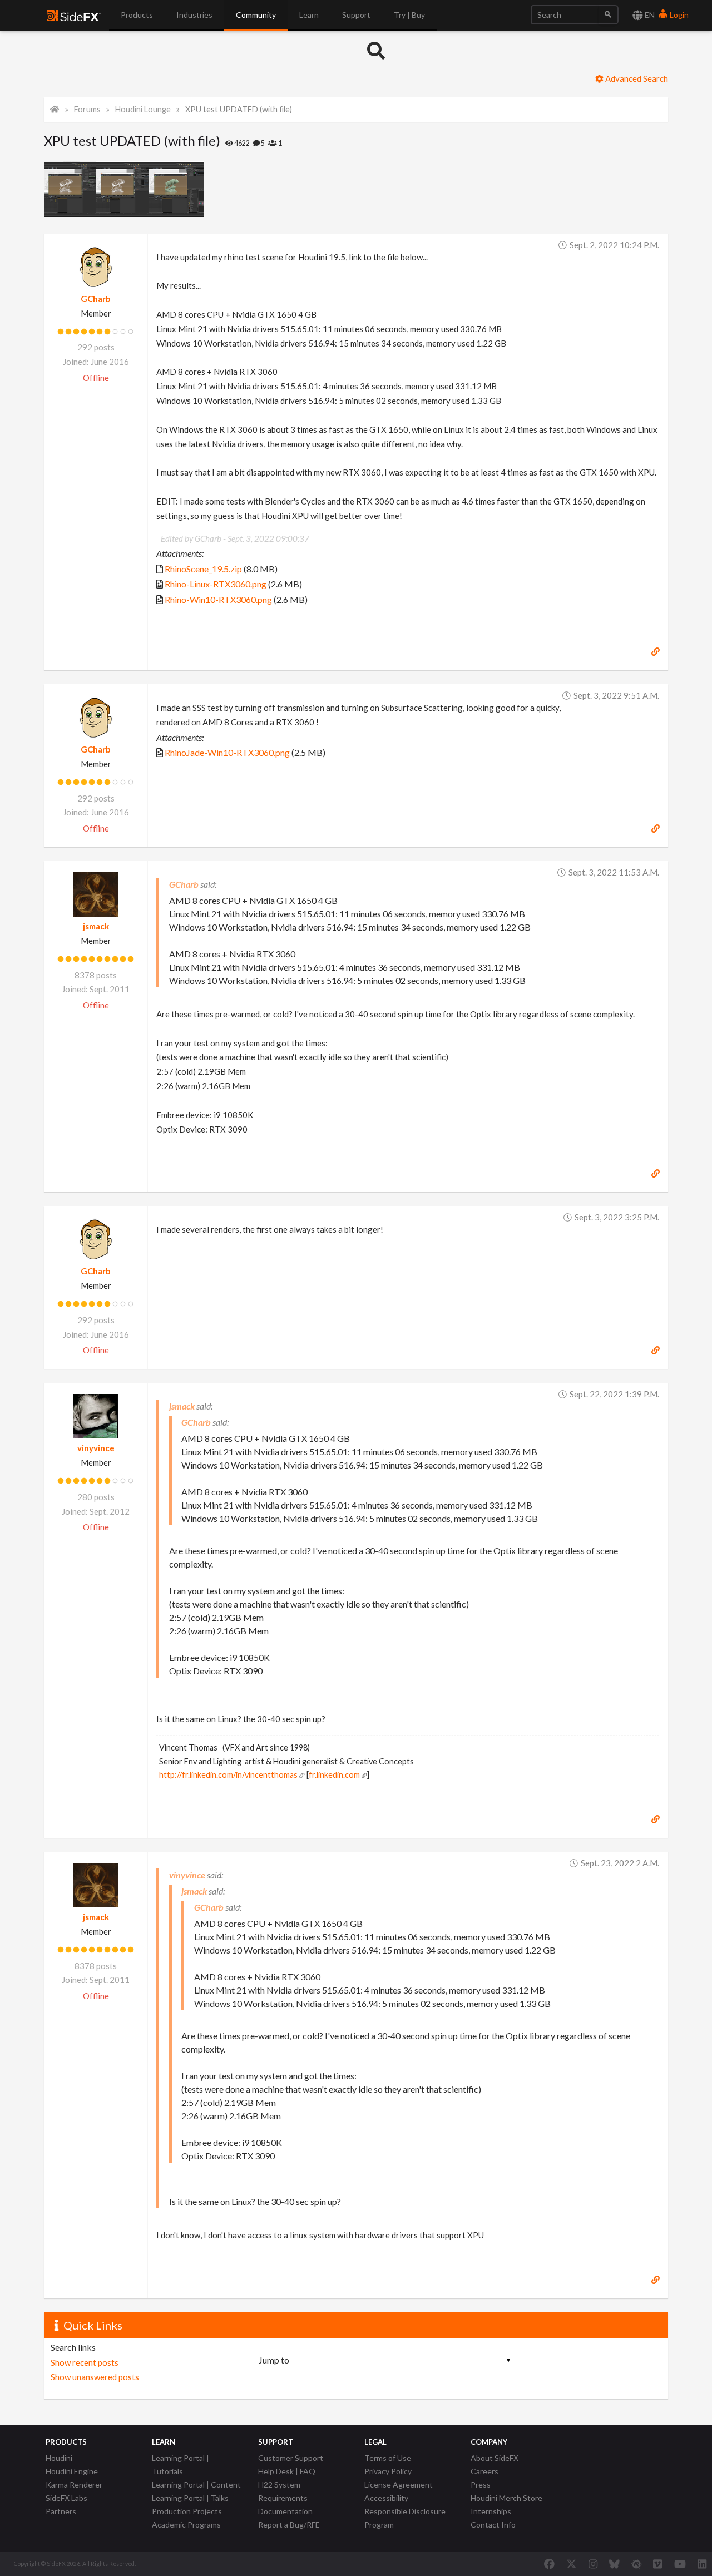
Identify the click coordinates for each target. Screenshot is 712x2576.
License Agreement (399, 2484)
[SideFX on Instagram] (593, 2564)
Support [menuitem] (356, 15)
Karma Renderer (74, 2484)
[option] (70, 189)
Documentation (285, 2511)
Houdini (59, 2458)
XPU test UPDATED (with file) (239, 109)
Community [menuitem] (256, 15)
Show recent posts (85, 2362)
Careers (484, 2471)
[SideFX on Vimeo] (657, 2564)
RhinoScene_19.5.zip (203, 569)
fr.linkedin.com (334, 1775)
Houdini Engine (72, 2471)
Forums (87, 109)
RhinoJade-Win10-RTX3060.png (227, 752)
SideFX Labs (66, 2498)
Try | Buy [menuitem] (409, 15)
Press (481, 2484)
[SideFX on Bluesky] (614, 2564)
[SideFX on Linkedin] (702, 2564)
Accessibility (386, 2498)
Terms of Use (388, 2458)
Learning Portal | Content (196, 2484)
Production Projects (187, 2511)
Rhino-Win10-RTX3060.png (218, 599)
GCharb (96, 299)
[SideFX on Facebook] (549, 2564)
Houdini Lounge (143, 109)
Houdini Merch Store (506, 2498)
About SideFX (495, 2458)
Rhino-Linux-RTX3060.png (216, 584)
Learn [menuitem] (309, 15)
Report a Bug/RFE (289, 2525)
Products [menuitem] (137, 15)
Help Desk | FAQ (287, 2471)
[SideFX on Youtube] (680, 2564)
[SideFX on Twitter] (572, 2564)
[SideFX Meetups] (637, 2564)
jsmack (96, 926)
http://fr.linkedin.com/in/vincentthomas (228, 1775)
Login (678, 15)
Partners (61, 2511)
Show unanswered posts (95, 2377)
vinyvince (96, 1448)
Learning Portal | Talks (190, 2498)
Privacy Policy (388, 2471)
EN (649, 15)
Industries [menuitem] (194, 15)
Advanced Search (636, 78)
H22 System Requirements (283, 2491)
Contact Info (493, 2525)
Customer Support (291, 2458)
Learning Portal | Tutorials (181, 2464)
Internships (491, 2511)
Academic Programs (186, 2525)
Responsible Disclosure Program (405, 2518)
